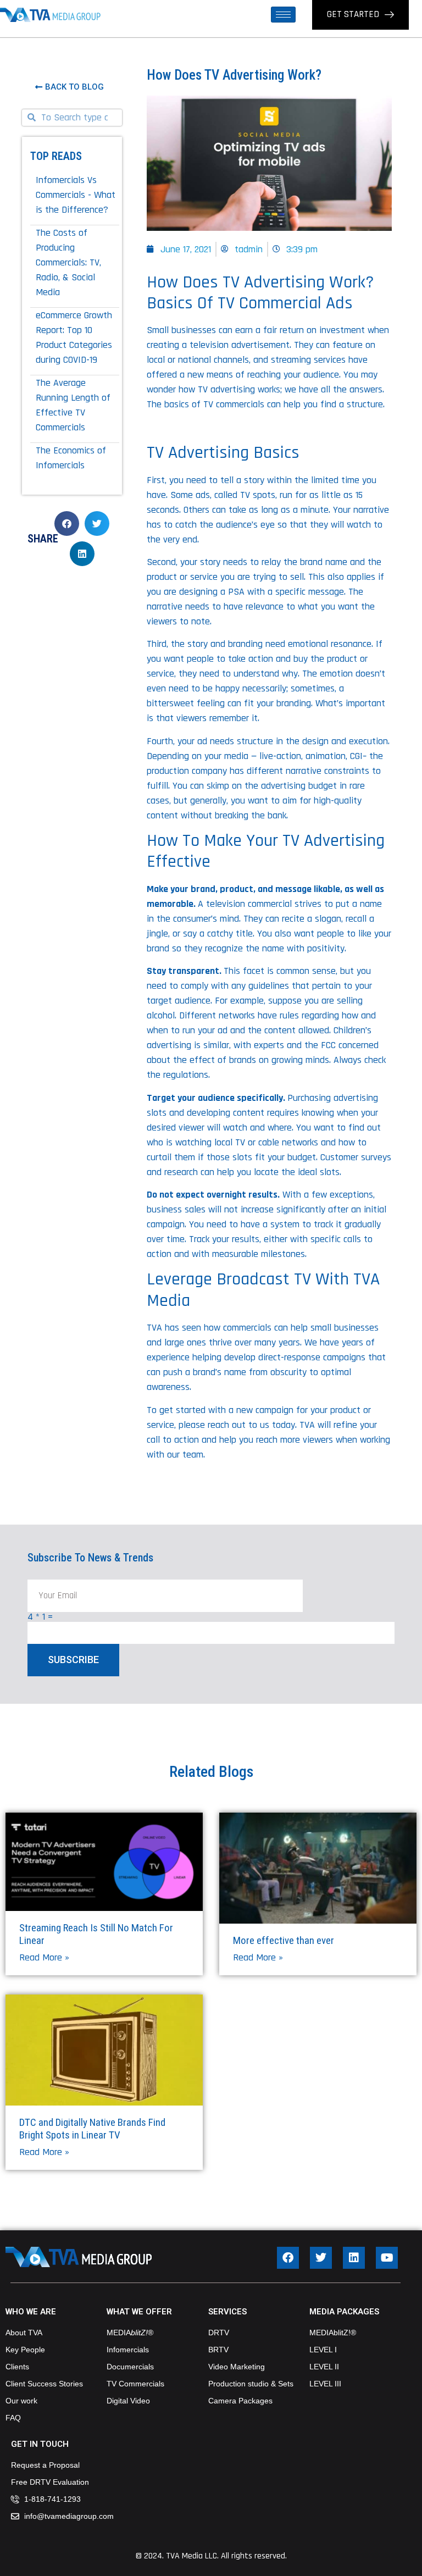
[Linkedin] (354, 2258)
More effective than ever (284, 1940)
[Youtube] (387, 2258)
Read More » (44, 1957)
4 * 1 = (40, 1617)
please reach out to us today (237, 1425)
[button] (67, 523)
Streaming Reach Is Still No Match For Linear (96, 1934)
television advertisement (240, 345)
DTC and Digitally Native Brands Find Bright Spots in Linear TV (92, 2129)
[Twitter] (321, 2258)
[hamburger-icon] (283, 15)
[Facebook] (288, 2258)
